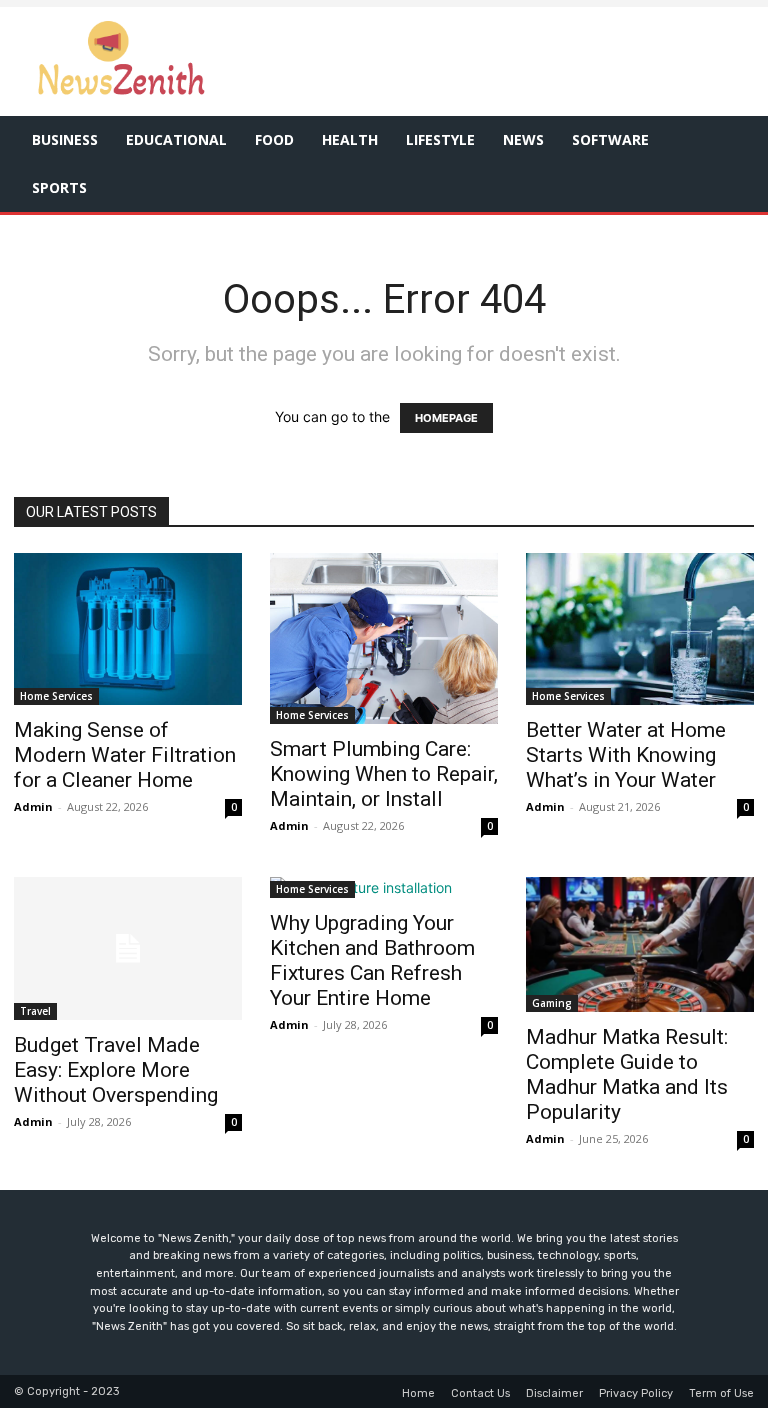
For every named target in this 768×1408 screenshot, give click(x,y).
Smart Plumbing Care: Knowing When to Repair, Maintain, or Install (384, 774)
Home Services (56, 696)
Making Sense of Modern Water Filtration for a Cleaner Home (125, 755)
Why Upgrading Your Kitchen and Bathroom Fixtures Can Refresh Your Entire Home (372, 960)
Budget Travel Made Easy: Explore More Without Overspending (116, 1070)
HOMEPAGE (446, 418)
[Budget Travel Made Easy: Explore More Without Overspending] (128, 948)
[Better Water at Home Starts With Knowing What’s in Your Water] (640, 629)
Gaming (552, 1003)
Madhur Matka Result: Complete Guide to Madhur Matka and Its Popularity (627, 1074)
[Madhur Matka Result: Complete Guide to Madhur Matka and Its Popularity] (640, 944)
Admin (33, 806)
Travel (35, 1011)
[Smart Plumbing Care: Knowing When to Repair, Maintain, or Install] (384, 638)
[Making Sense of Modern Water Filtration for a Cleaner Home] (128, 629)
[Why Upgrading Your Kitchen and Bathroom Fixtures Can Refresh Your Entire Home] (384, 887)
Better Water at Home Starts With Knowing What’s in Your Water (626, 755)
